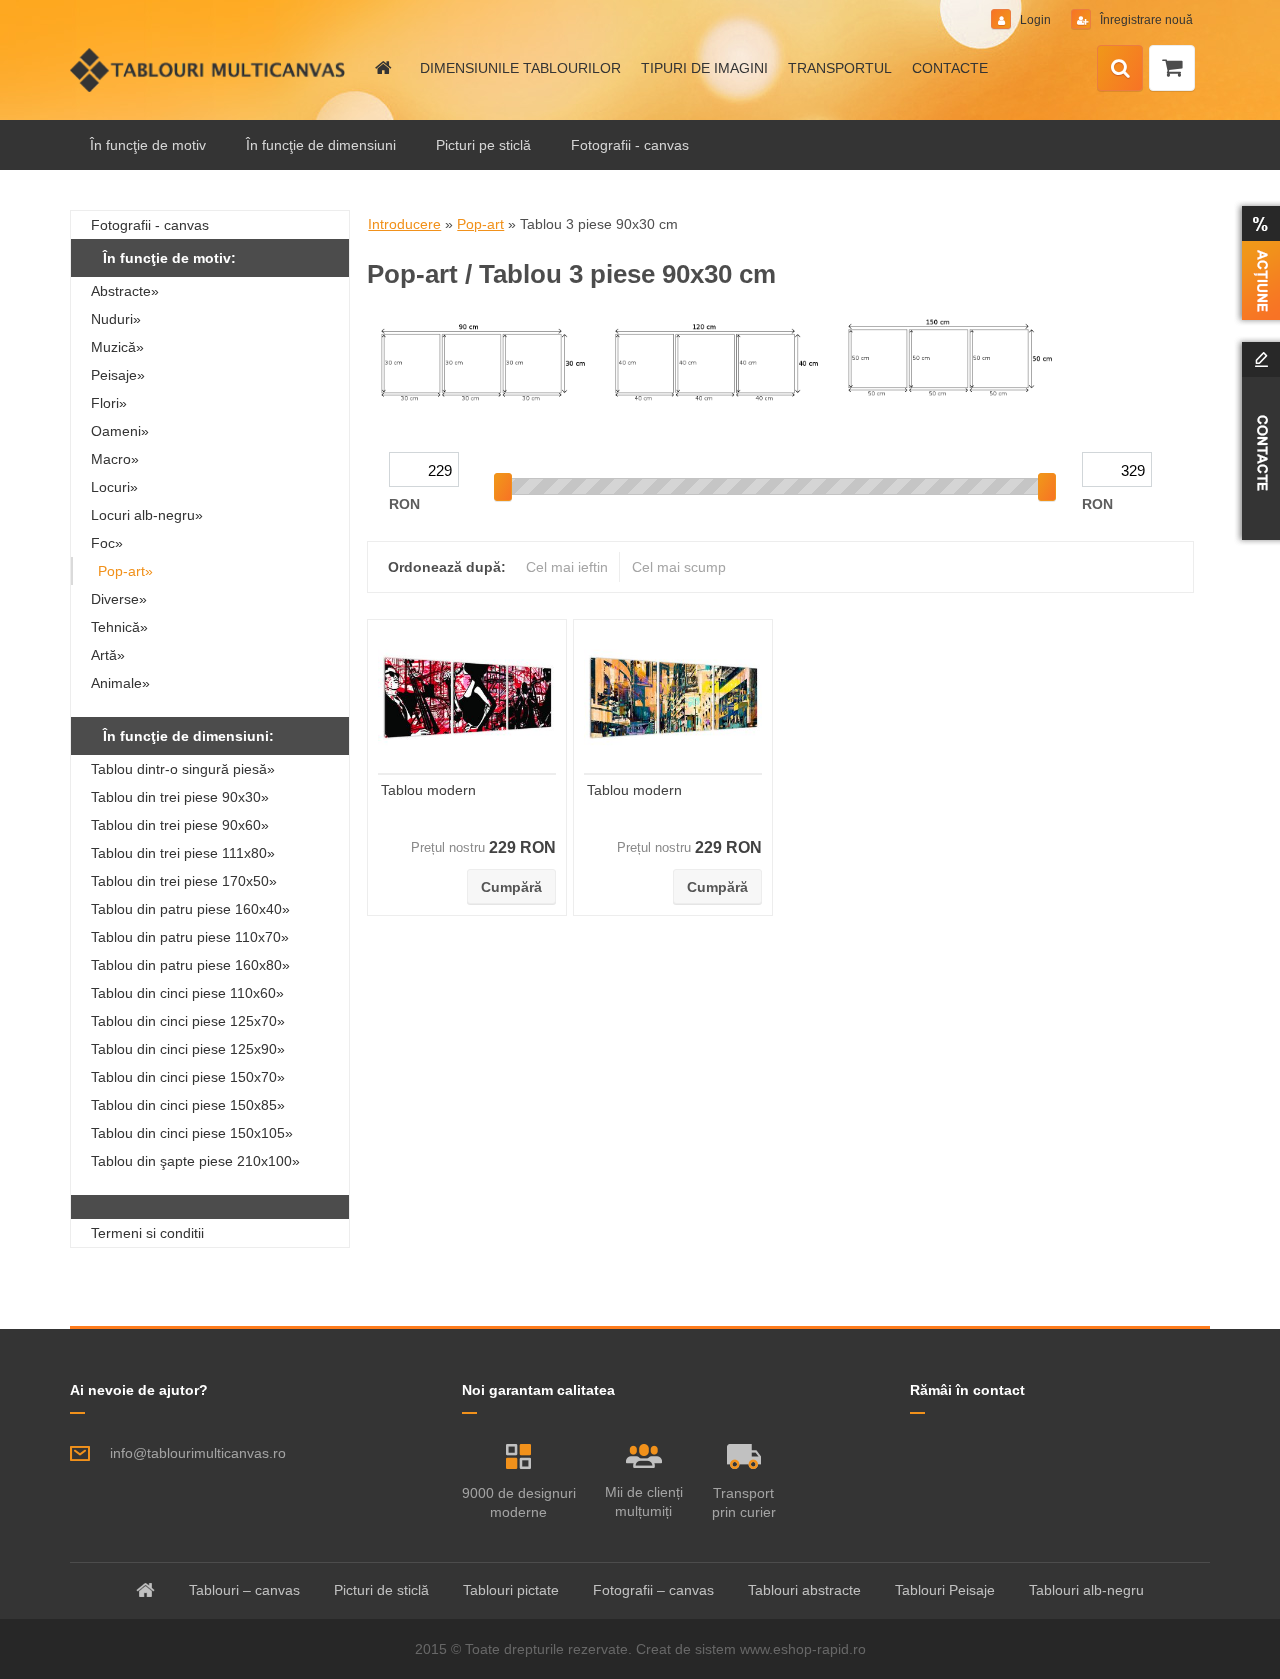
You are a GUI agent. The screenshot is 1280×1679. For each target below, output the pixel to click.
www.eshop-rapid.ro (803, 1649)
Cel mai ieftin (567, 567)
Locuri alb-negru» (147, 515)
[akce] (1257, 263)
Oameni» (120, 431)
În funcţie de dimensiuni (321, 145)
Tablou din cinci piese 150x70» (188, 1077)
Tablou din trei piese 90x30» (180, 797)
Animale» (120, 683)
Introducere (404, 224)
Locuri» (114, 487)
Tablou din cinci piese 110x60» (187, 993)
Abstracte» (125, 291)
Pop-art (480, 224)
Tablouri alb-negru (1086, 1590)
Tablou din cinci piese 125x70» (188, 1021)
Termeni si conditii (147, 1233)
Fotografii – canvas (653, 1590)
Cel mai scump (679, 567)
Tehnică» (119, 627)
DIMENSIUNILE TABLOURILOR (520, 68)
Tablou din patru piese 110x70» (190, 937)
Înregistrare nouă (1145, 20)
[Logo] (207, 70)
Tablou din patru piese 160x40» (190, 909)
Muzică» (117, 347)
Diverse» (119, 599)
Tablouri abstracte (804, 1590)
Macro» (115, 459)
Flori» (109, 403)
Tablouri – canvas (244, 1590)
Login (1035, 20)
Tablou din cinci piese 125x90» (188, 1049)
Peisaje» (118, 375)
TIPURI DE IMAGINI (704, 68)
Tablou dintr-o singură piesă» (183, 769)
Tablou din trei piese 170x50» (184, 881)
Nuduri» (116, 319)
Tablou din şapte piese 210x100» (195, 1161)
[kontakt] (1257, 441)
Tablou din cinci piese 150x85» (188, 1105)
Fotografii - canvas (630, 145)
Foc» (107, 543)
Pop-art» (125, 571)
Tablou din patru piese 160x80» (190, 965)
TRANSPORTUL (840, 68)
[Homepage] (382, 68)
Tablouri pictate (511, 1590)
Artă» (108, 655)
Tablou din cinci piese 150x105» (192, 1133)
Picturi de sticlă (381, 1590)
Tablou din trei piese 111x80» (183, 853)
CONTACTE (950, 68)
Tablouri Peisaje (945, 1590)
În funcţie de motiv (148, 145)
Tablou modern (428, 790)
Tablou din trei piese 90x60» (180, 825)
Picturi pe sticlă (483, 145)
